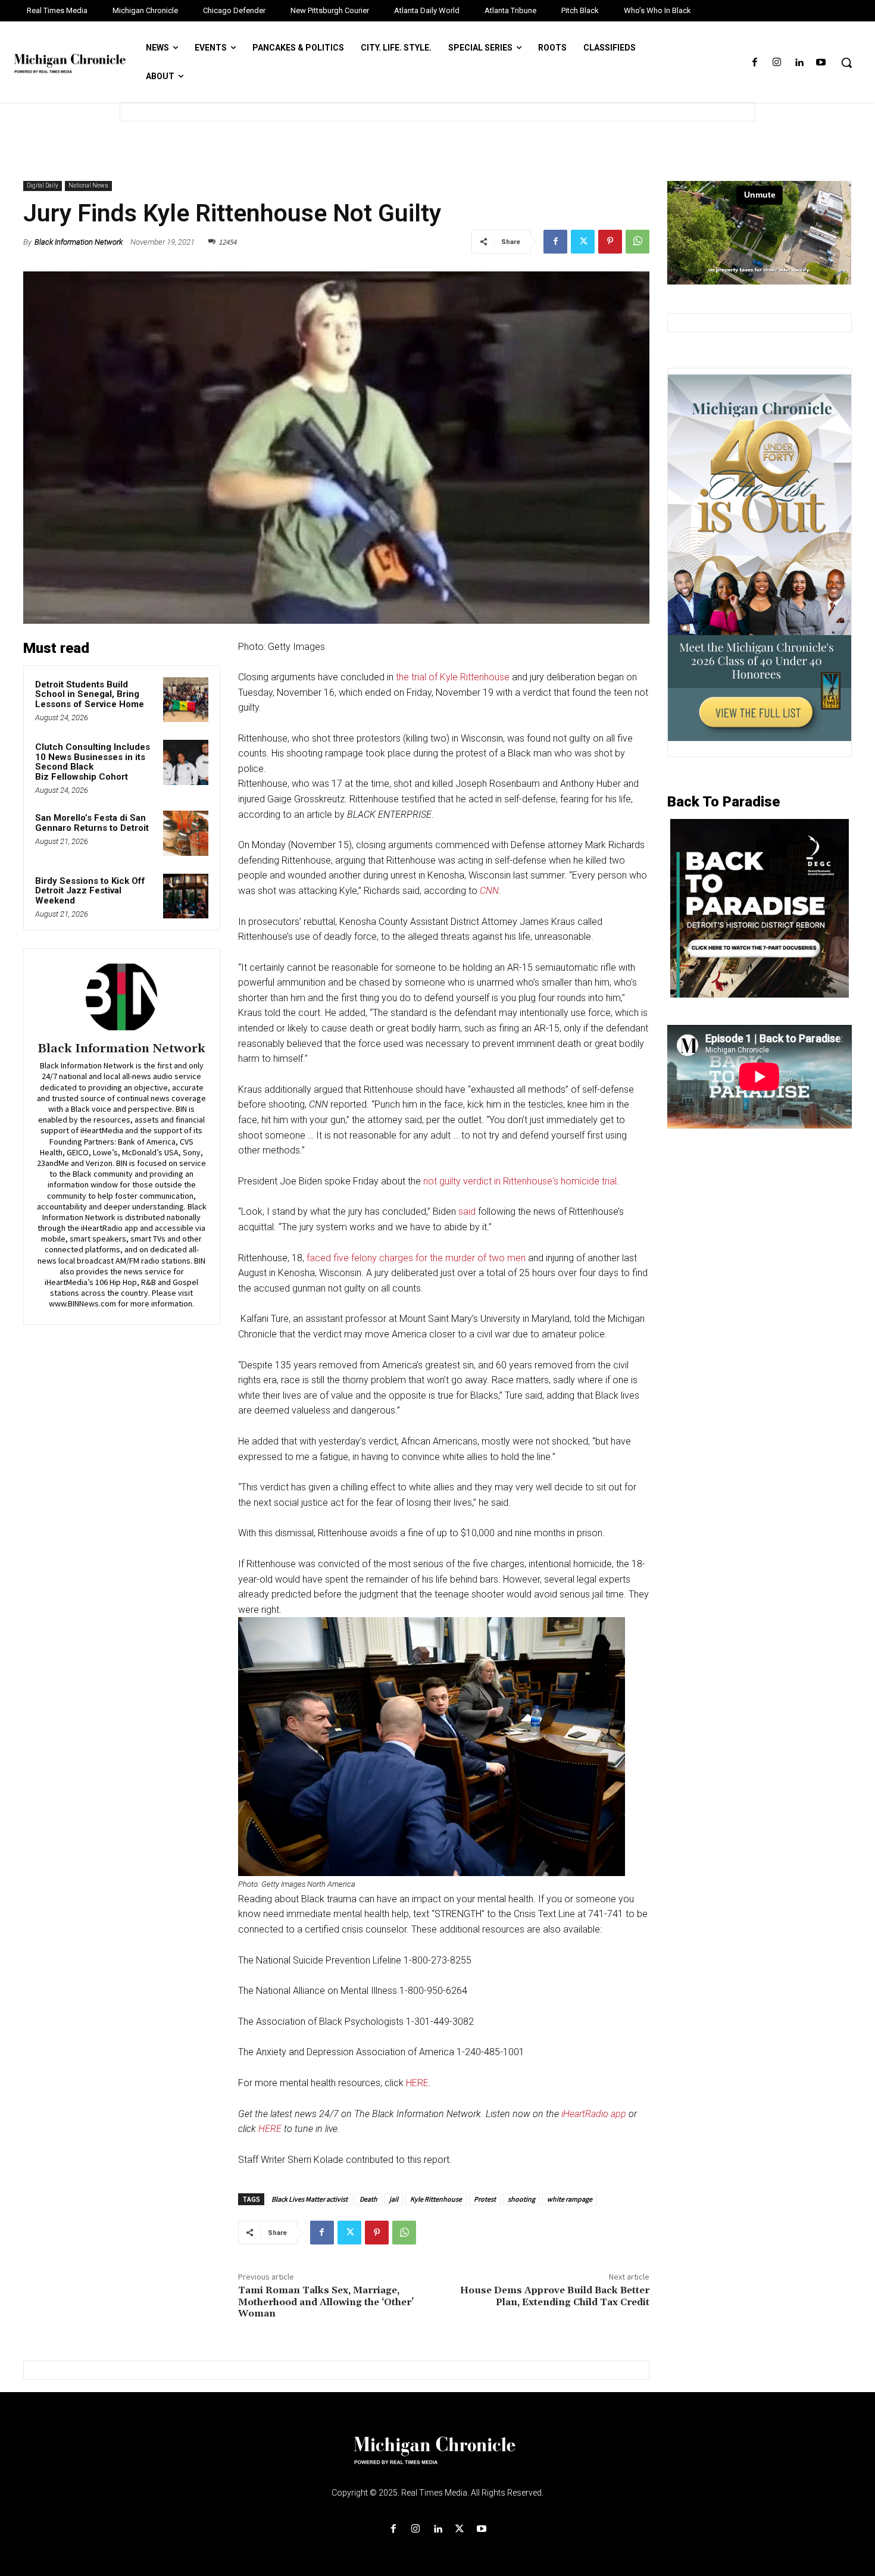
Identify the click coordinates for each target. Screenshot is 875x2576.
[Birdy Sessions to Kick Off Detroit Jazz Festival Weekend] (186, 896)
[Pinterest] (610, 242)
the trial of (418, 677)
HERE (417, 2083)
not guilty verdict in (463, 1181)
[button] (846, 62)
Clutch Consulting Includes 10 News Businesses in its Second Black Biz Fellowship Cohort (93, 762)
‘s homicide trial (585, 1181)
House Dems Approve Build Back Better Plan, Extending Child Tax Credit (555, 2296)
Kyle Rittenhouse (475, 677)
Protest (485, 2199)
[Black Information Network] (121, 997)
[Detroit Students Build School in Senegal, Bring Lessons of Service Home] (186, 700)
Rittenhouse (528, 1181)
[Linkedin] (799, 63)
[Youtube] (821, 63)
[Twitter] (583, 242)
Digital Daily (43, 185)
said (467, 1212)
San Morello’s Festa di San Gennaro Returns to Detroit (92, 823)
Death (368, 2199)
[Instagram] (776, 63)
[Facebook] (754, 63)
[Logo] (437, 2458)
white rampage (570, 2199)
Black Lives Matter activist (310, 2199)
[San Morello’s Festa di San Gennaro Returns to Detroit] (186, 833)
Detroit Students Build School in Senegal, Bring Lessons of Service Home (92, 694)
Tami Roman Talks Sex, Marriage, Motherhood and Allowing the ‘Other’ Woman (326, 2302)
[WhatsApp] (637, 242)
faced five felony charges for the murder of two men (416, 1258)
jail (394, 2199)
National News (88, 185)
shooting (521, 2199)
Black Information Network (79, 242)
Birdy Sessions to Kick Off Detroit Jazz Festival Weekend (90, 891)
